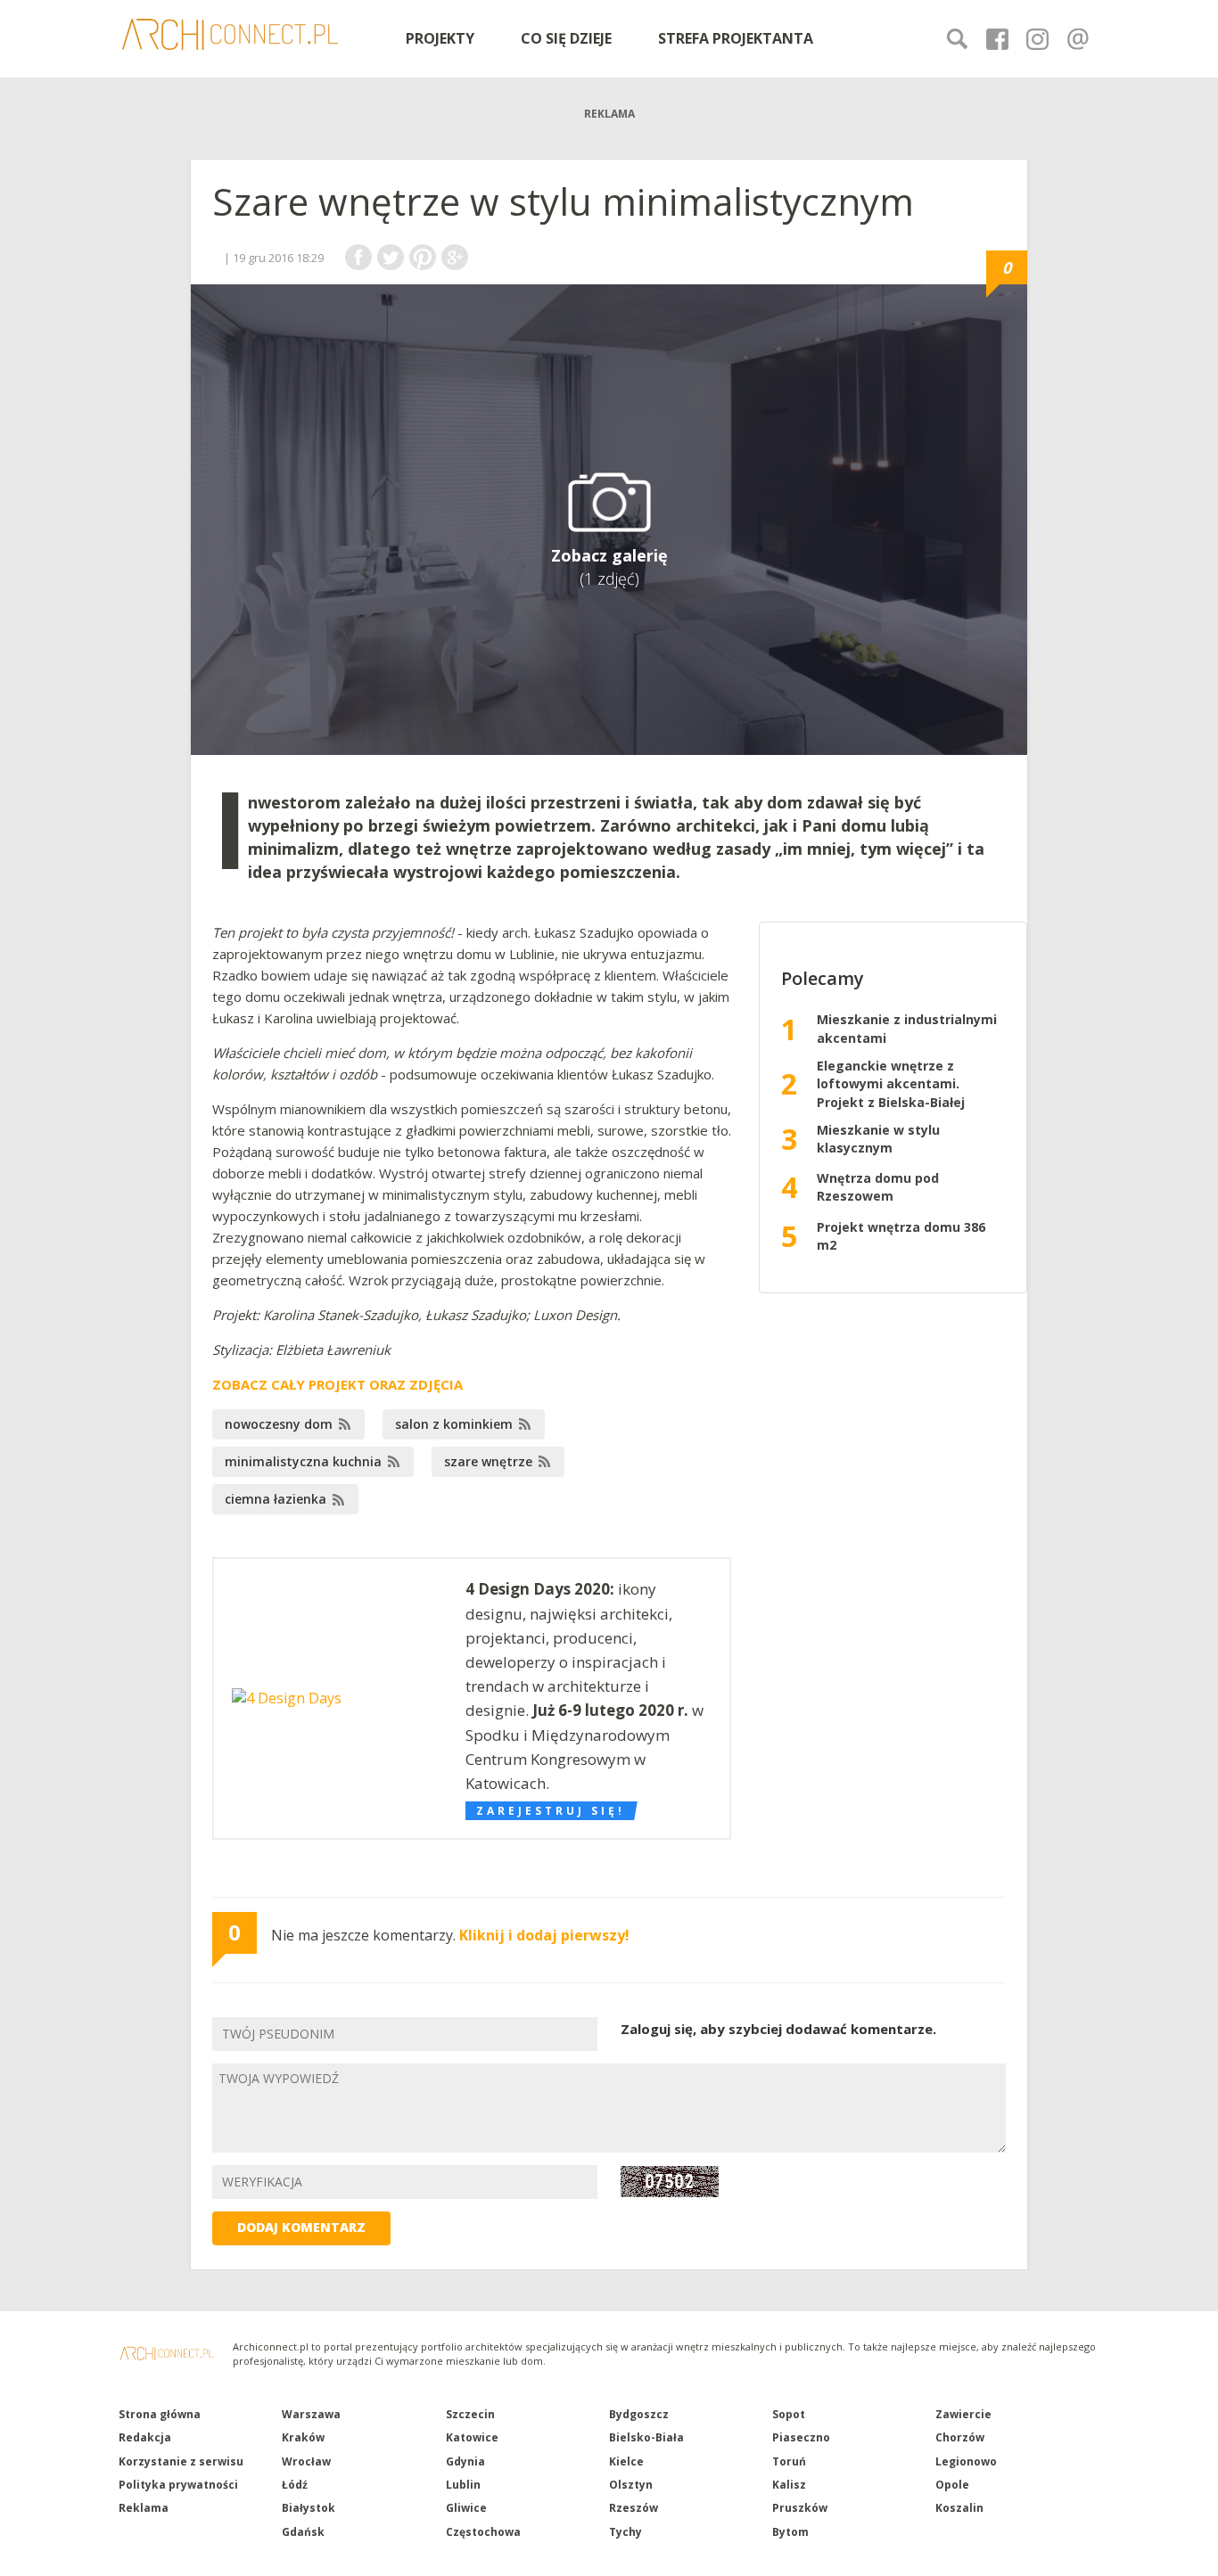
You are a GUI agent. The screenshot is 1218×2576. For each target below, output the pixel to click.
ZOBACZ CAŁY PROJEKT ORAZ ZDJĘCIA (337, 1384)
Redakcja (145, 2437)
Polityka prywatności (178, 2485)
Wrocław (306, 2461)
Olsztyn (631, 2485)
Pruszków (800, 2508)
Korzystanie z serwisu (181, 2461)
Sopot (789, 2414)
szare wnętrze (488, 1461)
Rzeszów (634, 2508)
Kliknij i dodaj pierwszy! (544, 1935)
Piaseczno (801, 2437)
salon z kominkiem (454, 1424)
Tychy (625, 2532)
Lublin (463, 2485)
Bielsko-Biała (646, 2437)
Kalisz (789, 2485)
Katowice (472, 2437)
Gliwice (466, 2508)
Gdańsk (303, 2532)
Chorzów (960, 2437)
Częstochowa (483, 2532)
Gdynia (465, 2461)
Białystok (309, 2508)
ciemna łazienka (276, 1499)
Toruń (789, 2461)
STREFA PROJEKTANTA (736, 38)
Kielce (626, 2461)
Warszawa (311, 2414)
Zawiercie (963, 2414)
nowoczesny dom (279, 1424)
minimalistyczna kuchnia (303, 1461)
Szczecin (470, 2414)
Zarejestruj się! (551, 1811)
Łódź (295, 2485)
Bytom (790, 2532)
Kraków (303, 2437)
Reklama (144, 2508)
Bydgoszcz (639, 2414)
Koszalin (959, 2508)
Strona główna (160, 2414)
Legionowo (966, 2461)
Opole (952, 2485)
